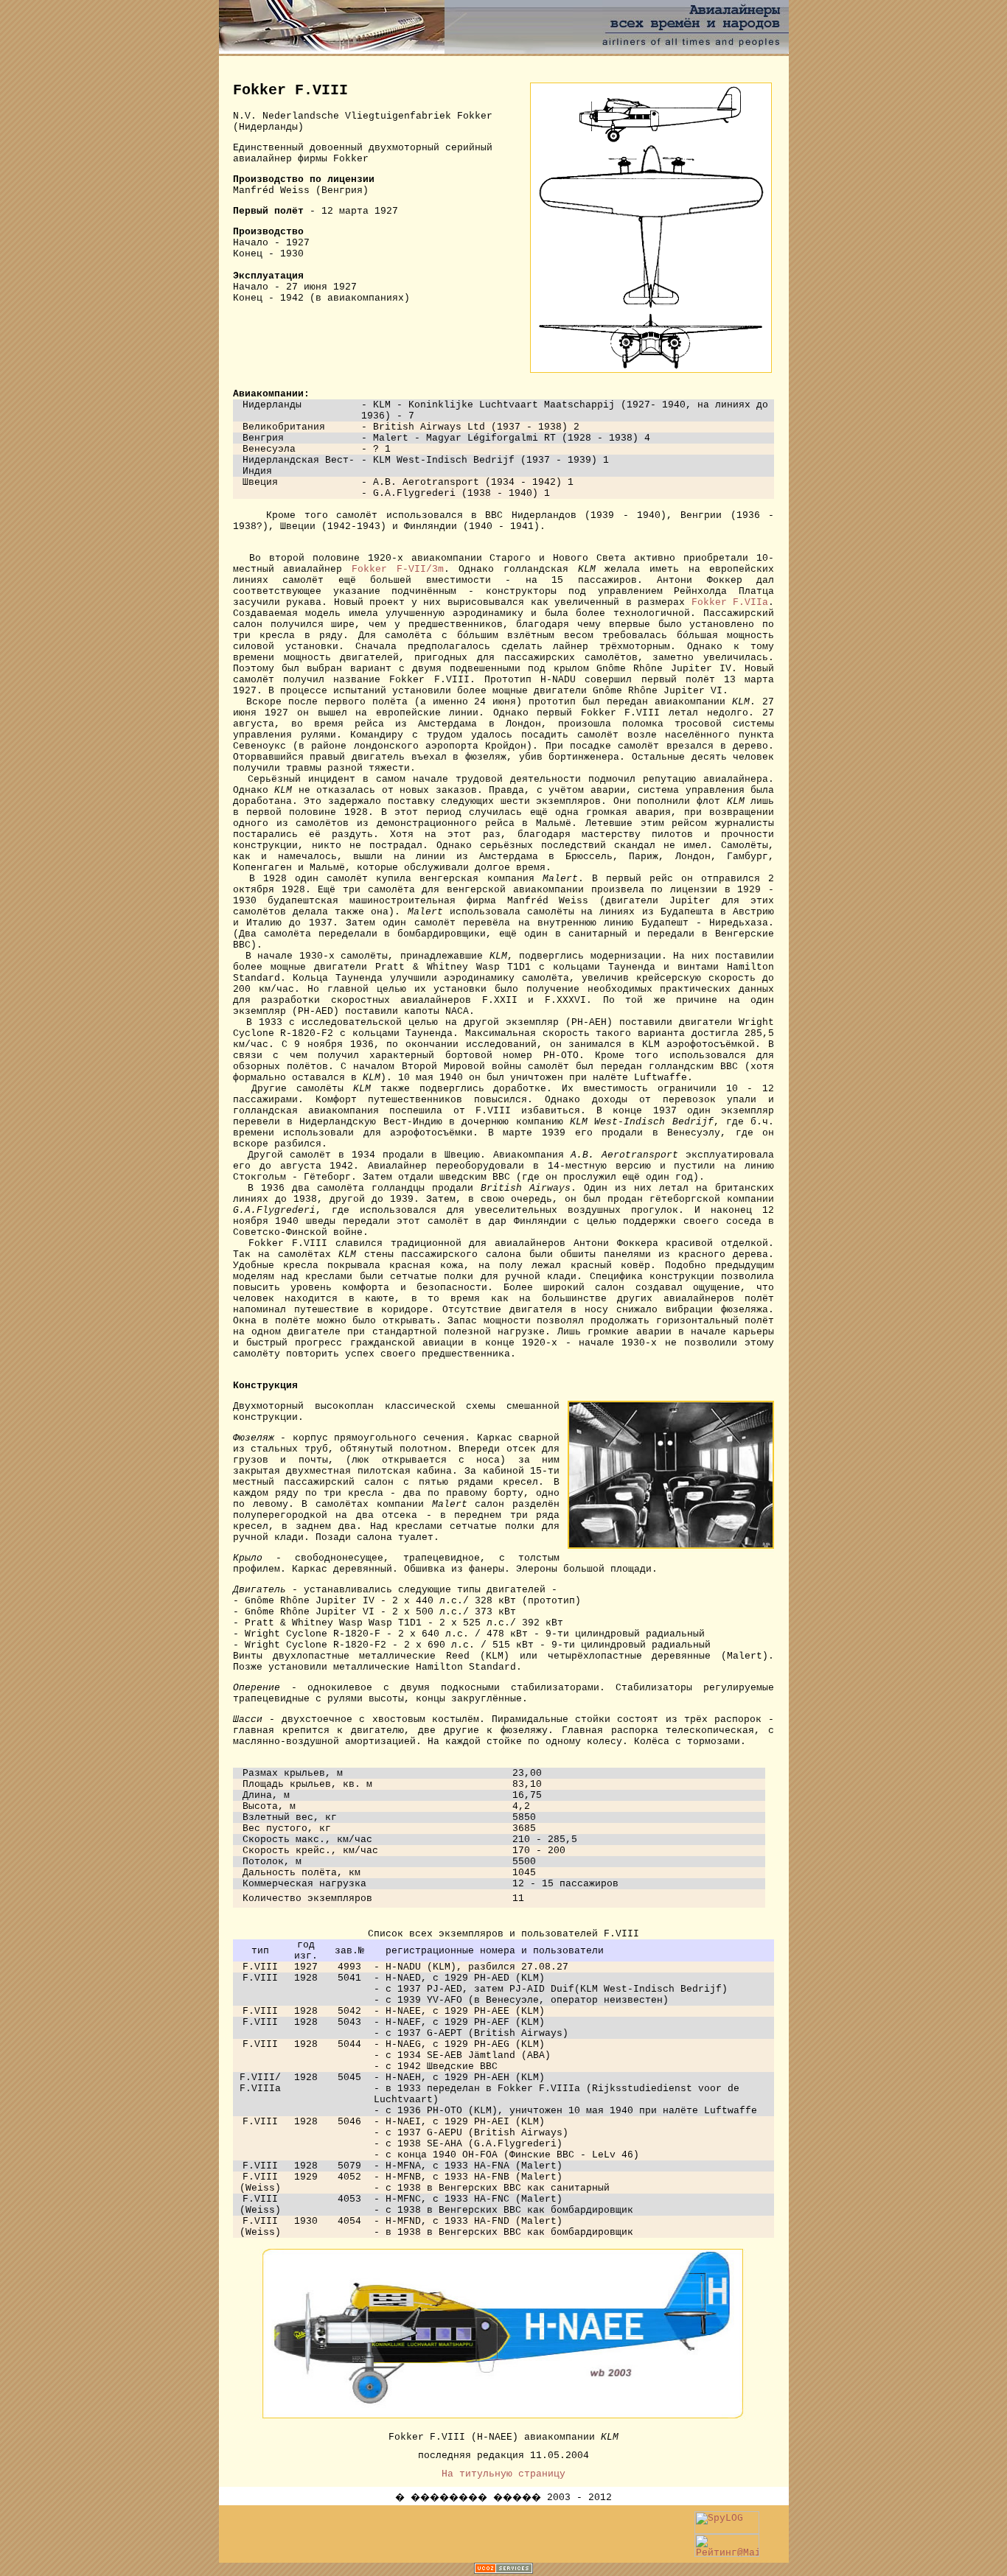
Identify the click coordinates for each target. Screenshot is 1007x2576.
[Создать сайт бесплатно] (503, 2570)
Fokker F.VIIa (730, 602)
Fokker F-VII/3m (398, 569)
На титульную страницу (503, 2474)
